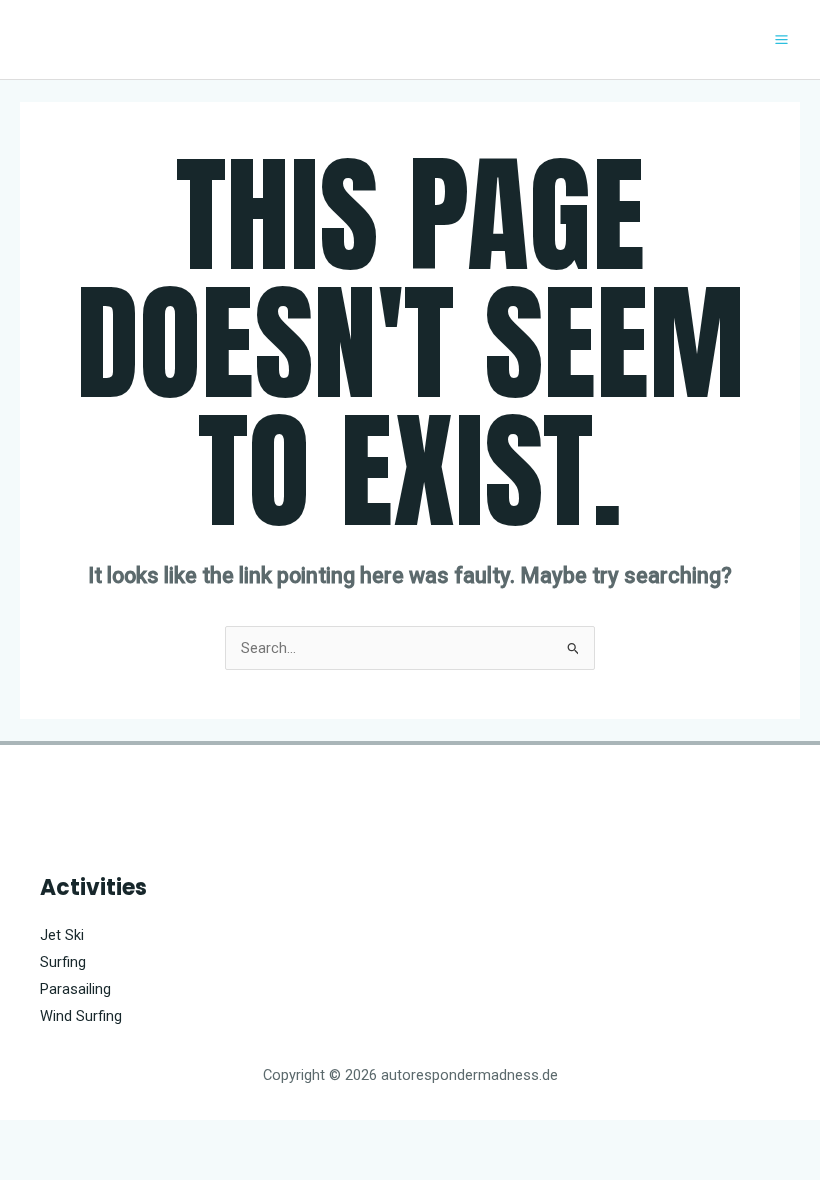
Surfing (63, 962)
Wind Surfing (81, 1016)
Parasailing (75, 989)
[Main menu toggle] (781, 39)
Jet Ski (62, 935)
